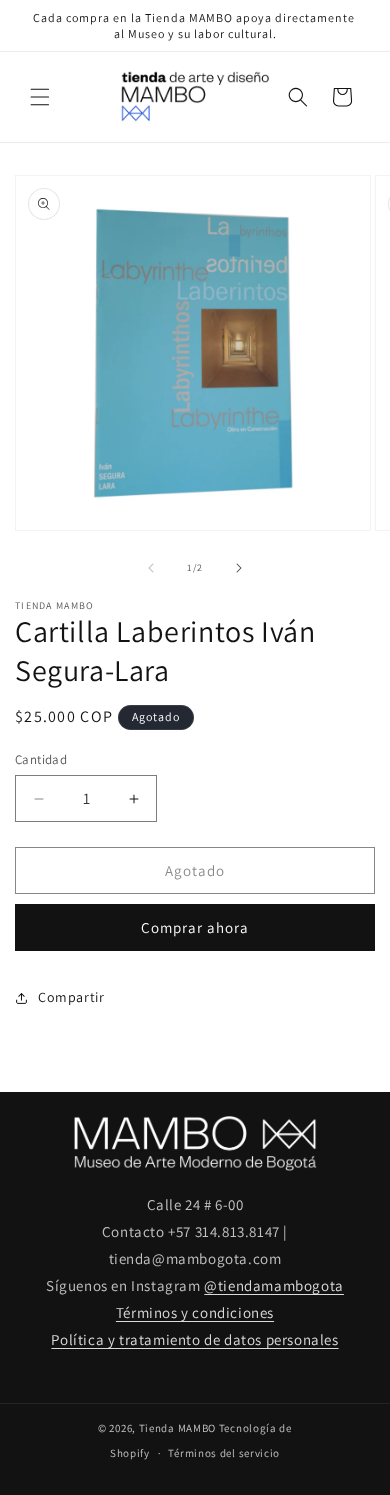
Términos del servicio (224, 1453)
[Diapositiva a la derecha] (239, 568)
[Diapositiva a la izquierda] (151, 568)
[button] (40, 97)
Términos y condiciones (195, 1312)
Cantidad (41, 759)
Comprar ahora (195, 927)
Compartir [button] (71, 997)
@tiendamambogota (274, 1285)
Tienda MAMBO (177, 1428)
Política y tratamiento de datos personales (194, 1339)
